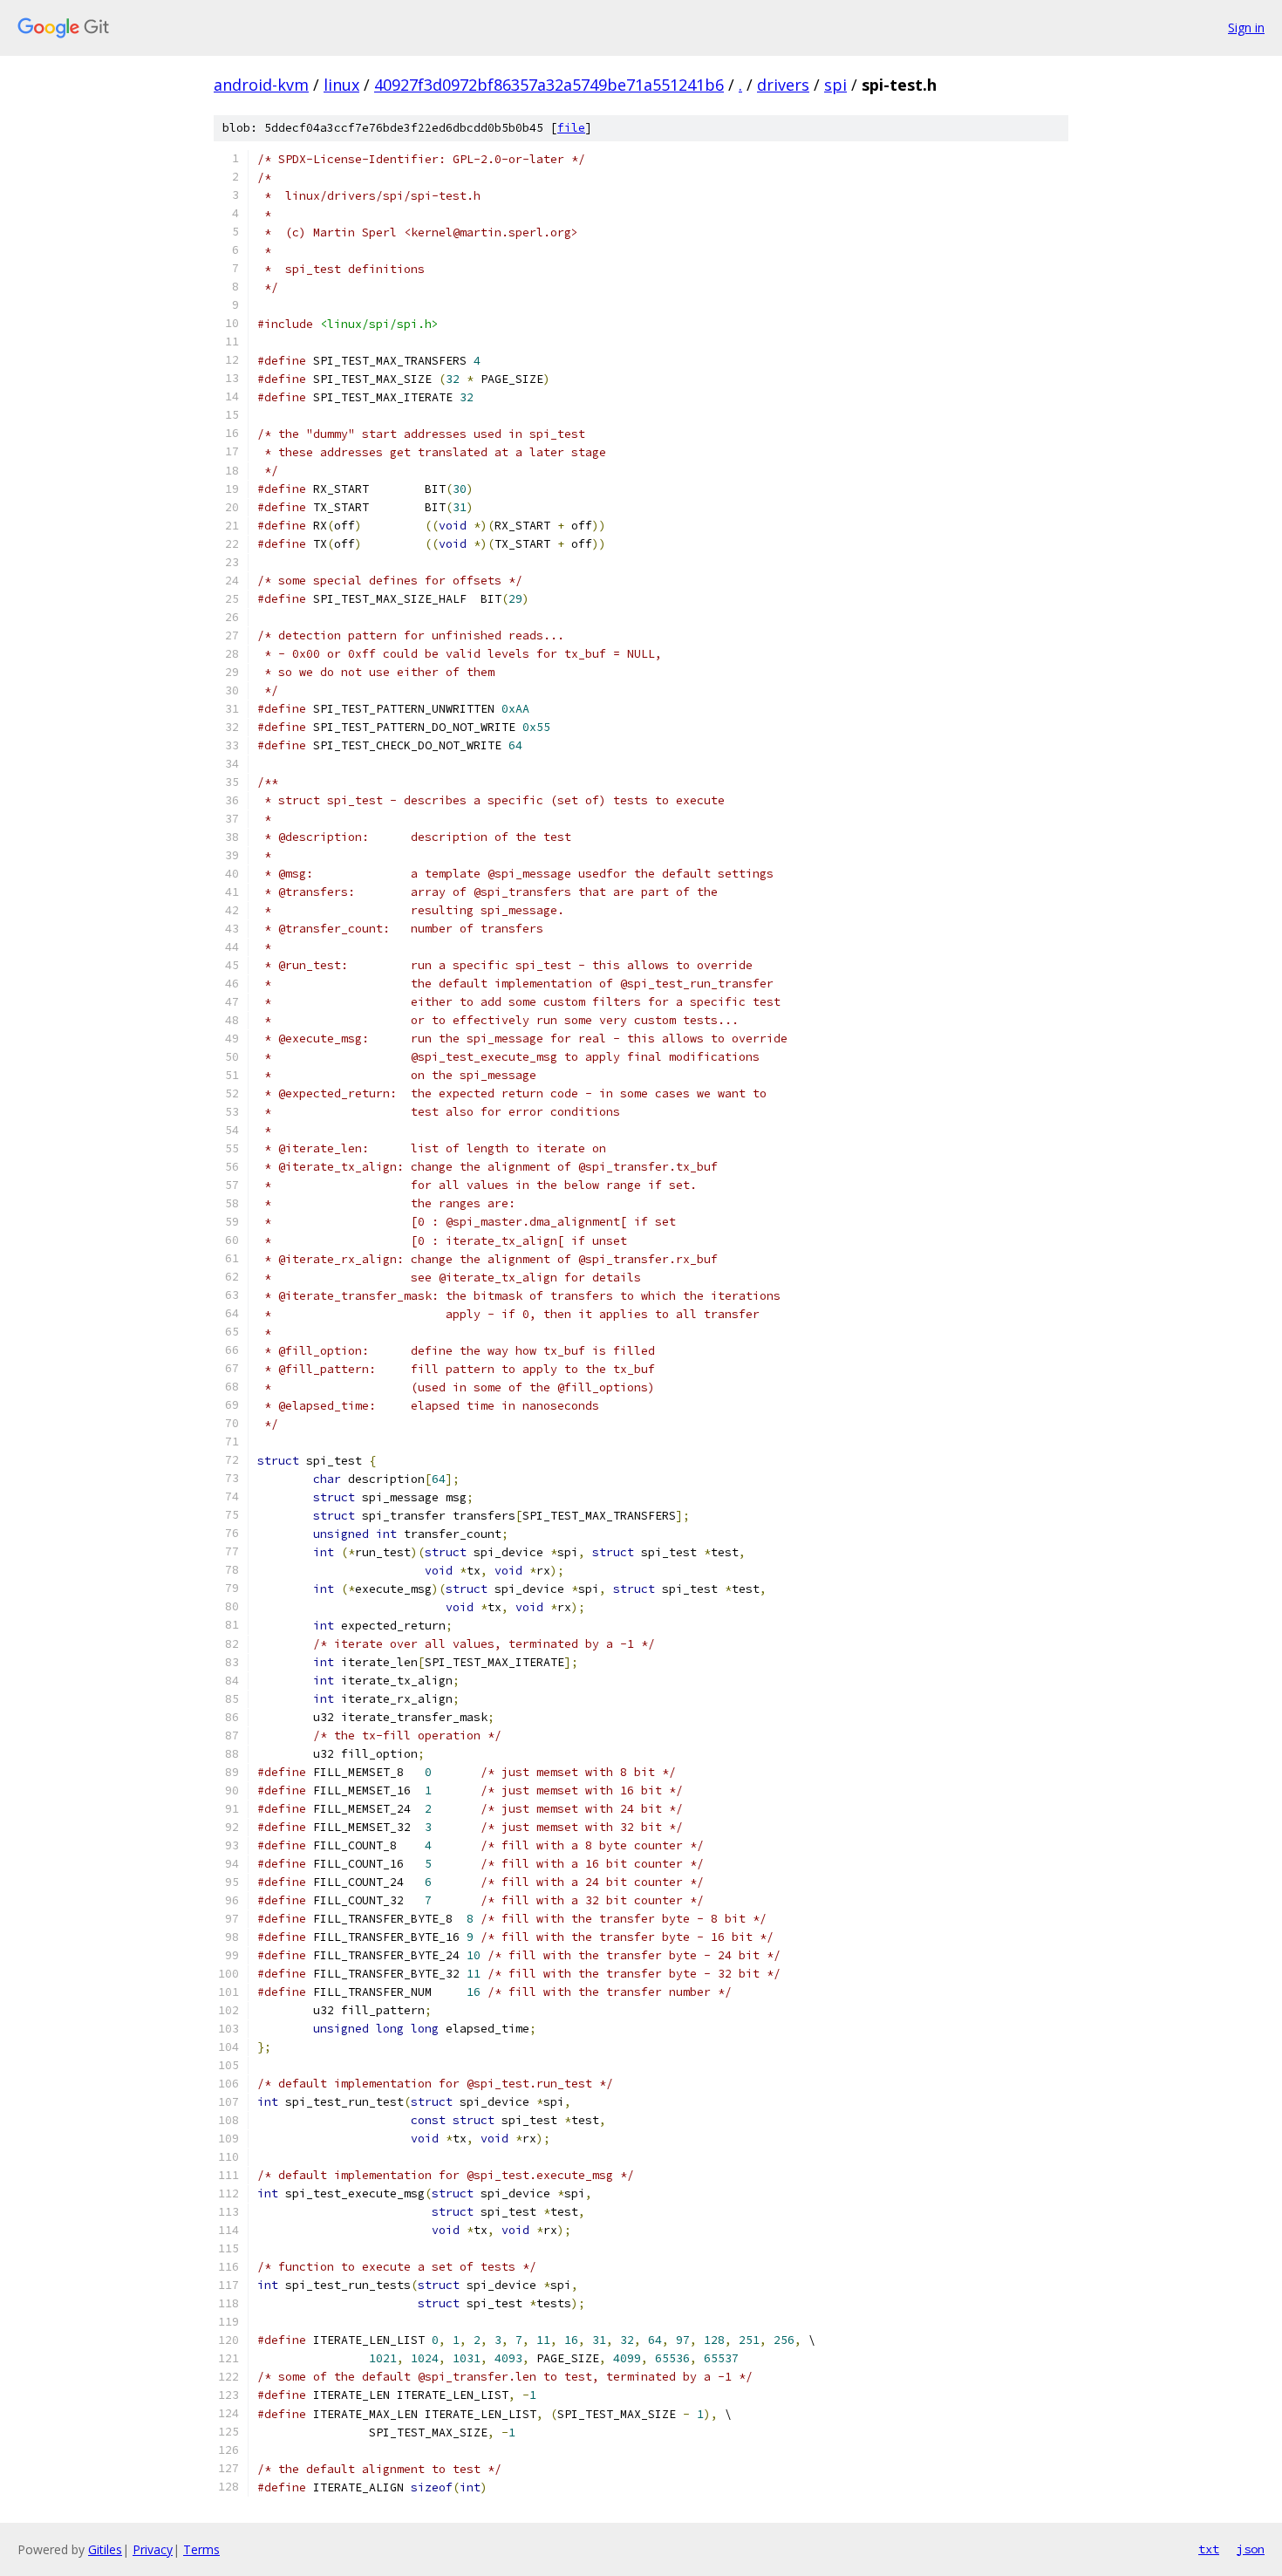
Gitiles (105, 2549)
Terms (201, 2549)
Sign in (1246, 27)
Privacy (153, 2549)
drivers (783, 85)
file (571, 128)
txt (1209, 2549)
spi (835, 85)
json (1251, 2549)
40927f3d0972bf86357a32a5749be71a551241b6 (549, 85)
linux (341, 85)
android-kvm (261, 85)
